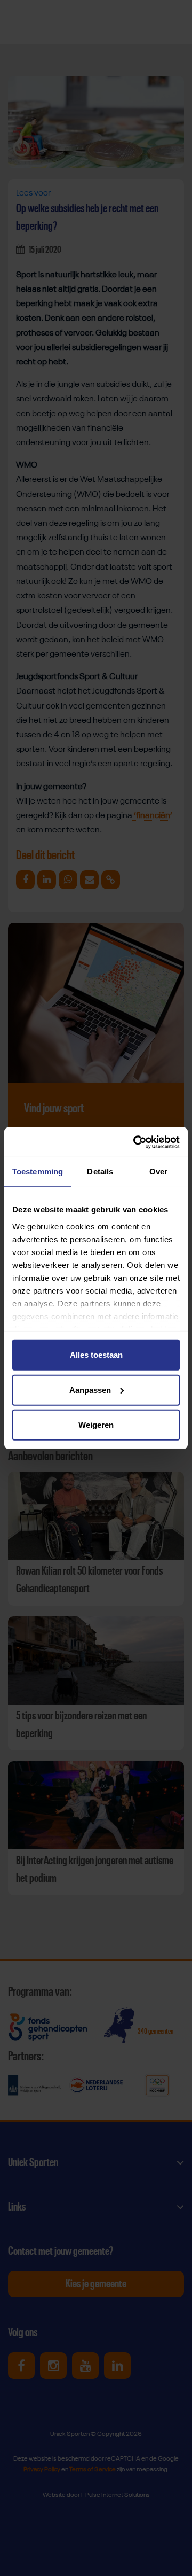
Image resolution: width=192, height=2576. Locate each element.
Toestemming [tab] (38, 1172)
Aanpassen (90, 1390)
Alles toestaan (96, 1355)
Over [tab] (158, 1172)
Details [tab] (100, 1172)
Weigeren (96, 1425)
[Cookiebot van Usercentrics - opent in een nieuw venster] (135, 1142)
